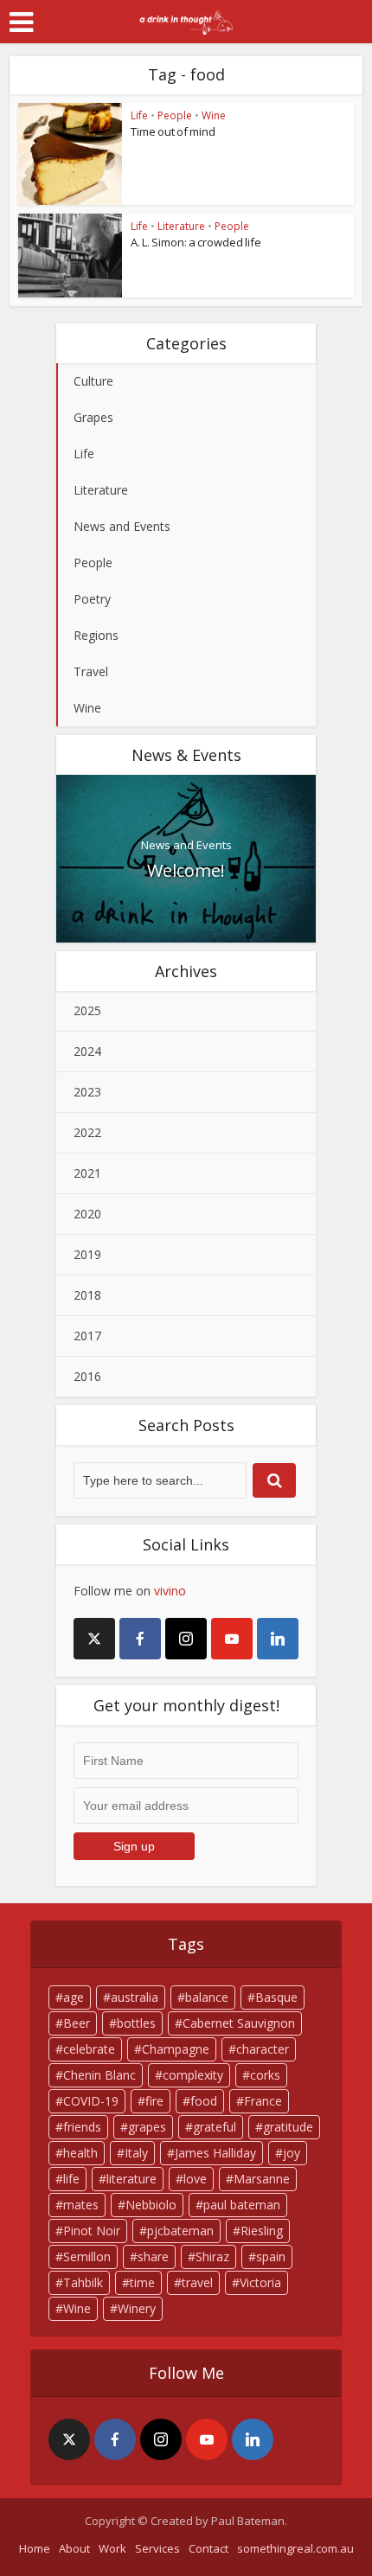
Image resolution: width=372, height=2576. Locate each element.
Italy (136, 2153)
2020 (87, 1214)
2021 (87, 1173)
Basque (276, 1997)
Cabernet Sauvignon (239, 2023)
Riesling (262, 2231)
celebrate (89, 2049)
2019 (87, 1254)
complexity (193, 2075)
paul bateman (242, 2205)
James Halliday (215, 2153)
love (195, 2179)
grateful (215, 2127)
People (175, 115)
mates (81, 2205)
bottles (136, 2023)
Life (139, 115)
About (74, 2548)
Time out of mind (173, 131)
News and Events (186, 845)
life (71, 2179)
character (263, 2049)
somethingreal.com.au (295, 2548)
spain (271, 2256)
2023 (87, 1092)
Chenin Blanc (99, 2075)
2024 (87, 1051)
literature (131, 2179)
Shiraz (212, 2256)
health (80, 2153)
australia (135, 1997)
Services (157, 2548)
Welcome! (186, 870)
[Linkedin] (278, 1639)
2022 (87, 1132)
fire (154, 2101)
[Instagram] (186, 1639)
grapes (147, 2127)
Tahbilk (83, 2282)
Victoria (260, 2282)
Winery (137, 2308)
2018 (87, 1295)
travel (197, 2282)
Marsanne (262, 2179)
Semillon (87, 2256)
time (142, 2282)
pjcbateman (180, 2231)
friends (82, 2127)
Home (35, 2548)
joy (292, 2153)
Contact (208, 2548)
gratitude (288, 2127)
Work (112, 2548)
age (74, 1997)
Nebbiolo (151, 2205)
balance (207, 1997)
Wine (214, 115)
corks (265, 2075)
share (153, 2256)
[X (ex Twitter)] (94, 1639)
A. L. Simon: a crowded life (196, 242)
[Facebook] (140, 1639)
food (204, 2101)
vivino (170, 1591)
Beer (77, 2023)
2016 (87, 1376)
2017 (87, 1336)
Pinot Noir (92, 2231)
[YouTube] (232, 1639)
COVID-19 (91, 2101)
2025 (87, 1010)
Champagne (176, 2049)
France (263, 2101)
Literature (181, 226)
